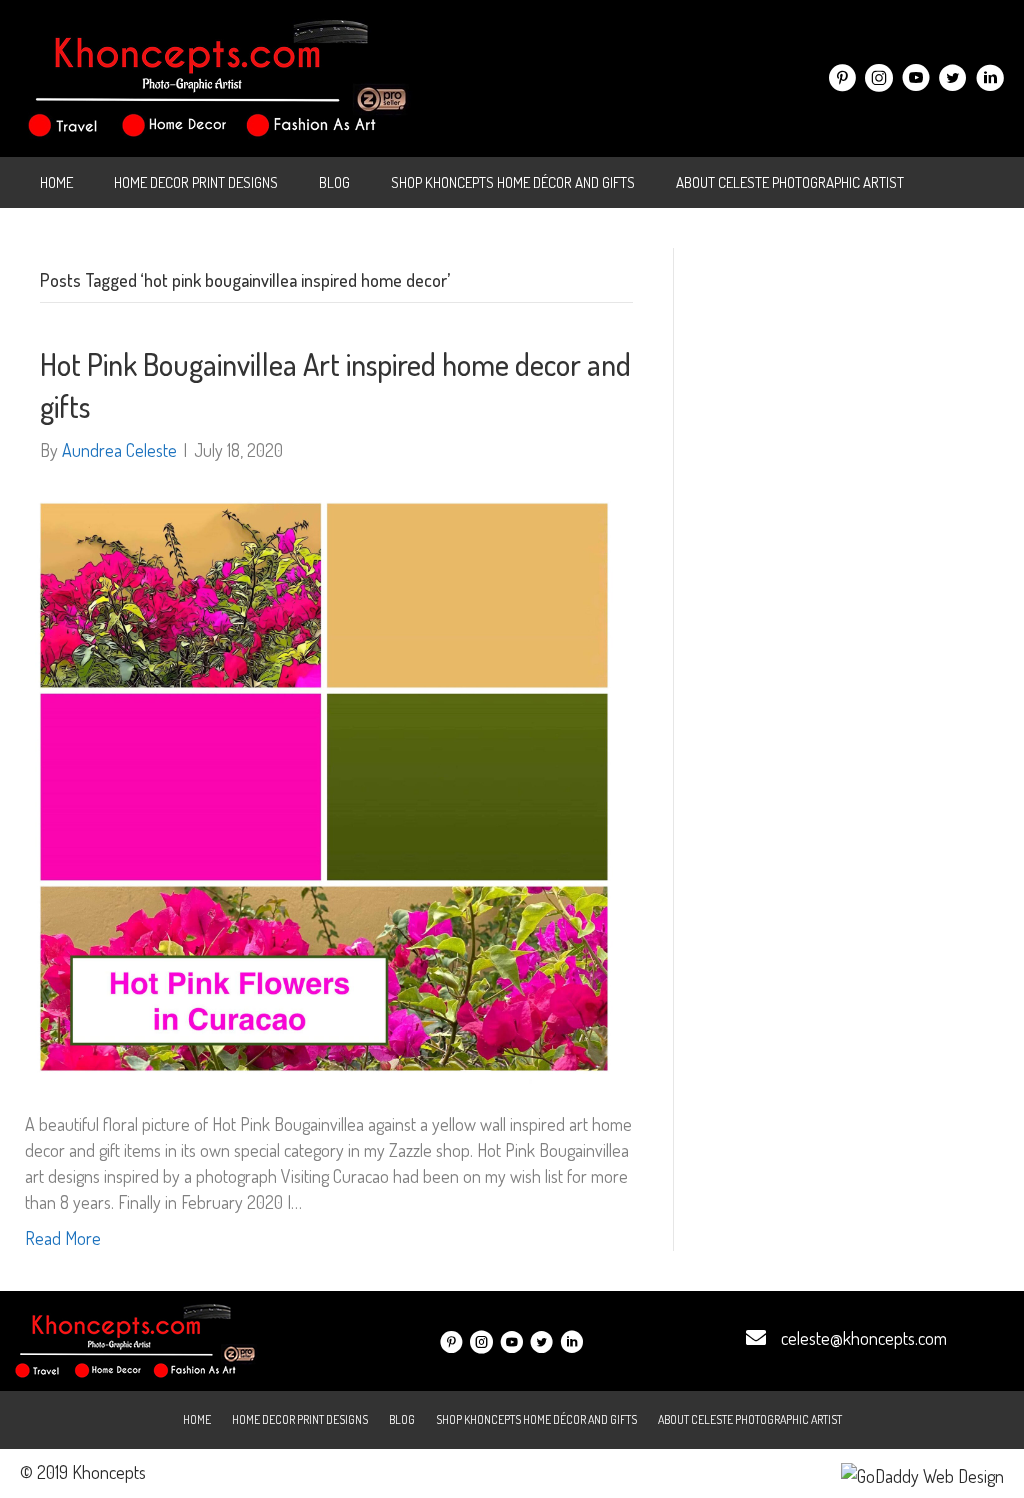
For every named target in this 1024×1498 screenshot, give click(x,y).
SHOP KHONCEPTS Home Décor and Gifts (513, 182)
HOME (56, 182)
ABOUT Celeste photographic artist (790, 182)
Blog (334, 182)
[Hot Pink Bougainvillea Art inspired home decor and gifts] (324, 784)
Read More (63, 1238)
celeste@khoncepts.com (864, 1338)
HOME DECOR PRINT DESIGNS (196, 182)
